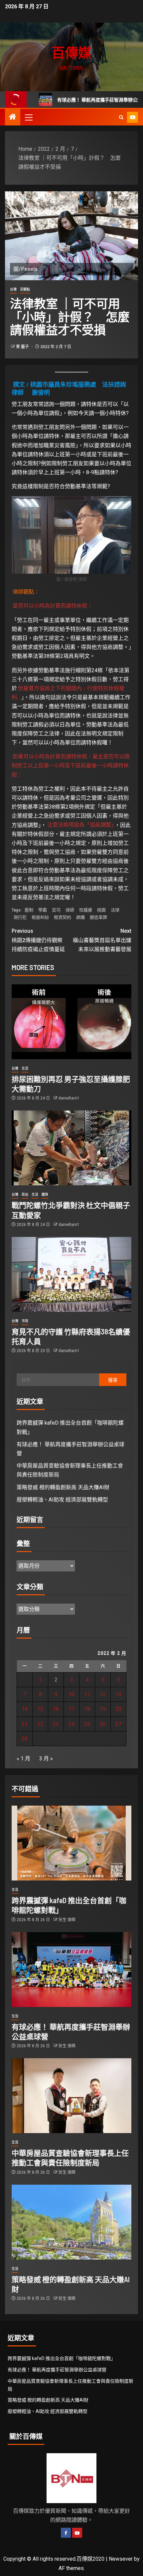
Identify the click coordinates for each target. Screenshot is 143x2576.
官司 (56, 910)
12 (103, 1694)
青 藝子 (23, 347)
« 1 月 (23, 1759)
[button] (28, 117)
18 (87, 1709)
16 (56, 1709)
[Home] (13, 117)
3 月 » (46, 1759)
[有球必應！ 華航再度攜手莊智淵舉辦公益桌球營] (71, 1970)
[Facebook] (66, 2533)
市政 (25, 1321)
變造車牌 (98, 917)
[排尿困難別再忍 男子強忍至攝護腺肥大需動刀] (71, 1022)
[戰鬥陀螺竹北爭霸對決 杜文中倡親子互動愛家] (71, 1148)
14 (25, 1709)
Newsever (121, 2559)
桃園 (101, 910)
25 (87, 1724)
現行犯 (20, 917)
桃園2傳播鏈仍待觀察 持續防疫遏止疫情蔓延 (40, 940)
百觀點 (25, 289)
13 (118, 1694)
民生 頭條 (67, 1920)
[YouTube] (77, 2533)
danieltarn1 (69, 1098)
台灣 (13, 289)
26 (103, 1724)
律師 (70, 910)
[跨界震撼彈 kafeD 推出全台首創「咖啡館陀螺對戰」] (71, 1843)
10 (71, 1694)
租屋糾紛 (40, 917)
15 (40, 1709)
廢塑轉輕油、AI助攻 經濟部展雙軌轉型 (62, 1500)
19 (103, 1709)
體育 (45, 1194)
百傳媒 (71, 52)
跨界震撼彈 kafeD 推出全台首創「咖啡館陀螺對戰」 (62, 2358)
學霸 (43, 910)
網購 (80, 917)
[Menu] (28, 117)
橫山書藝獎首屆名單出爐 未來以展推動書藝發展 (102, 940)
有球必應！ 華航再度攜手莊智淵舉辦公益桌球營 (77, 100)
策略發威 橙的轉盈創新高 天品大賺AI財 (63, 1487)
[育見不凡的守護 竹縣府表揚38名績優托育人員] (71, 1274)
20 (118, 1709)
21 (25, 1724)
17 (71, 1709)
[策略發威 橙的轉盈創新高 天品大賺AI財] (71, 2222)
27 (118, 1724)
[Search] (121, 117)
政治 (25, 1194)
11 (87, 1694)
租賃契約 (63, 917)
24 (71, 1724)
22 (40, 1724)
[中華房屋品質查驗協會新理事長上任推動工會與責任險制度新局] (71, 2096)
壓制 (29, 910)
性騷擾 (86, 910)
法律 (115, 910)
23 (56, 1724)
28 (25, 1739)
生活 (25, 1068)
